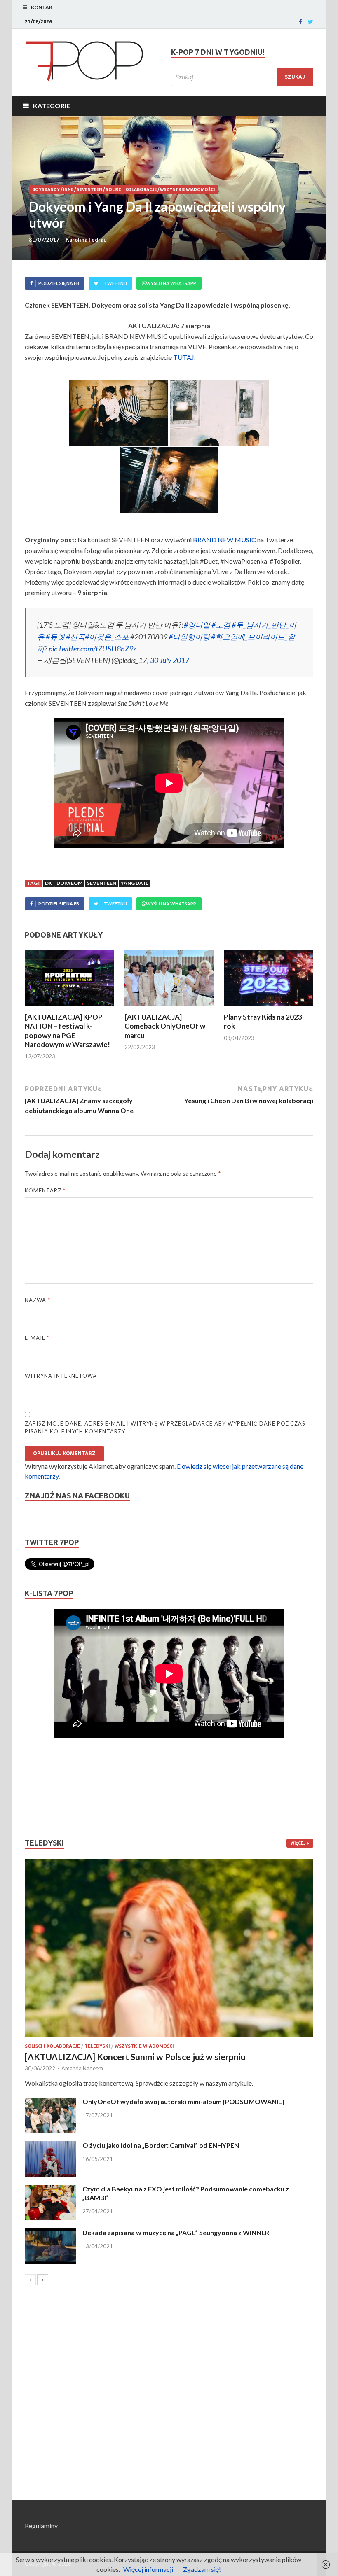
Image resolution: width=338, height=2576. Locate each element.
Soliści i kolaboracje (131, 190)
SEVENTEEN (89, 190)
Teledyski (97, 2046)
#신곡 (75, 637)
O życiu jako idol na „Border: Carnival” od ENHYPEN (161, 2145)
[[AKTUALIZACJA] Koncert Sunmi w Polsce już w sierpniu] (169, 1948)
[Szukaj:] (242, 77)
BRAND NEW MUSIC (224, 540)
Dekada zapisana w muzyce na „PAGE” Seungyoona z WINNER (176, 2232)
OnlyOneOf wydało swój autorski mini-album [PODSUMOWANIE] (183, 2101)
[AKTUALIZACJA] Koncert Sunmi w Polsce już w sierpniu (135, 2057)
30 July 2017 (170, 660)
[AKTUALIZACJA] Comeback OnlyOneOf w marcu (165, 1026)
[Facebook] (300, 22)
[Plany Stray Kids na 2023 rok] (269, 1007)
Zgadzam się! (202, 2569)
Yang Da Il (134, 883)
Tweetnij (115, 283)
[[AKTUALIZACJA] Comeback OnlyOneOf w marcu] (169, 1007)
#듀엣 (55, 637)
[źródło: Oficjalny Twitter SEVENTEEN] (119, 413)
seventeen (102, 883)
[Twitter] (311, 22)
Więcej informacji (148, 2569)
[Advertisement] (49, 1788)
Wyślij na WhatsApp (171, 283)
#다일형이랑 (189, 637)
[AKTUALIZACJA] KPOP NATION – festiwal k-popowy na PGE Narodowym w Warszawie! (67, 1030)
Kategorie (52, 106)
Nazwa (38, 1300)
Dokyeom (69, 883)
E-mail (37, 1338)
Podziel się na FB (59, 283)
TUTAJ (184, 357)
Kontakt (43, 7)
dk (48, 883)
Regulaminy (41, 2526)
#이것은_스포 (107, 637)
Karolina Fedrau (86, 240)
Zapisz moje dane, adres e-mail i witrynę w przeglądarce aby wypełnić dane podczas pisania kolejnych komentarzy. (165, 1428)
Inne (68, 190)
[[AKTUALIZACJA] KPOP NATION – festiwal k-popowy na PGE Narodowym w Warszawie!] (69, 1007)
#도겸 (221, 625)
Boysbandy (46, 190)
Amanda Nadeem (82, 2068)
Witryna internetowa (61, 1376)
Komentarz (45, 1190)
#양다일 (197, 625)
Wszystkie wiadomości (187, 190)
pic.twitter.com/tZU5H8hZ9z (93, 649)
